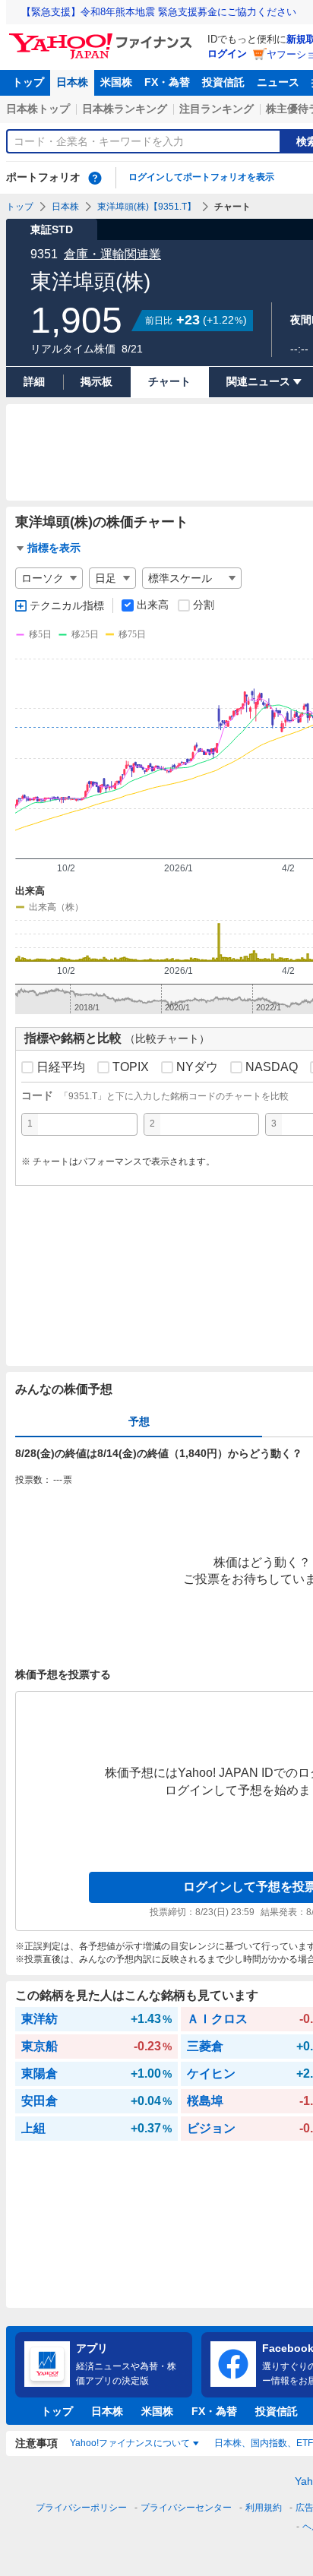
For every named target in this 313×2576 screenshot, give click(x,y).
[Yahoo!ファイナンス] (103, 37)
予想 (139, 1421)
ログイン (227, 54)
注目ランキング (217, 109)
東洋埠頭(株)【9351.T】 (147, 207)
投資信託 (223, 82)
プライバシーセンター (186, 2508)
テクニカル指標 (67, 605)
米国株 (116, 82)
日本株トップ (38, 109)
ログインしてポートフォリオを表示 (201, 177)
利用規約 (264, 2508)
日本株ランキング (125, 109)
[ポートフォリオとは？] (95, 178)
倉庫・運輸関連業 (112, 254)
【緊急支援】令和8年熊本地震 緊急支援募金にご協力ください (159, 12)
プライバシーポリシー (81, 2508)
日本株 (72, 82)
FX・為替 (167, 82)
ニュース (278, 82)
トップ (28, 82)
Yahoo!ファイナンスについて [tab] (130, 2443)
